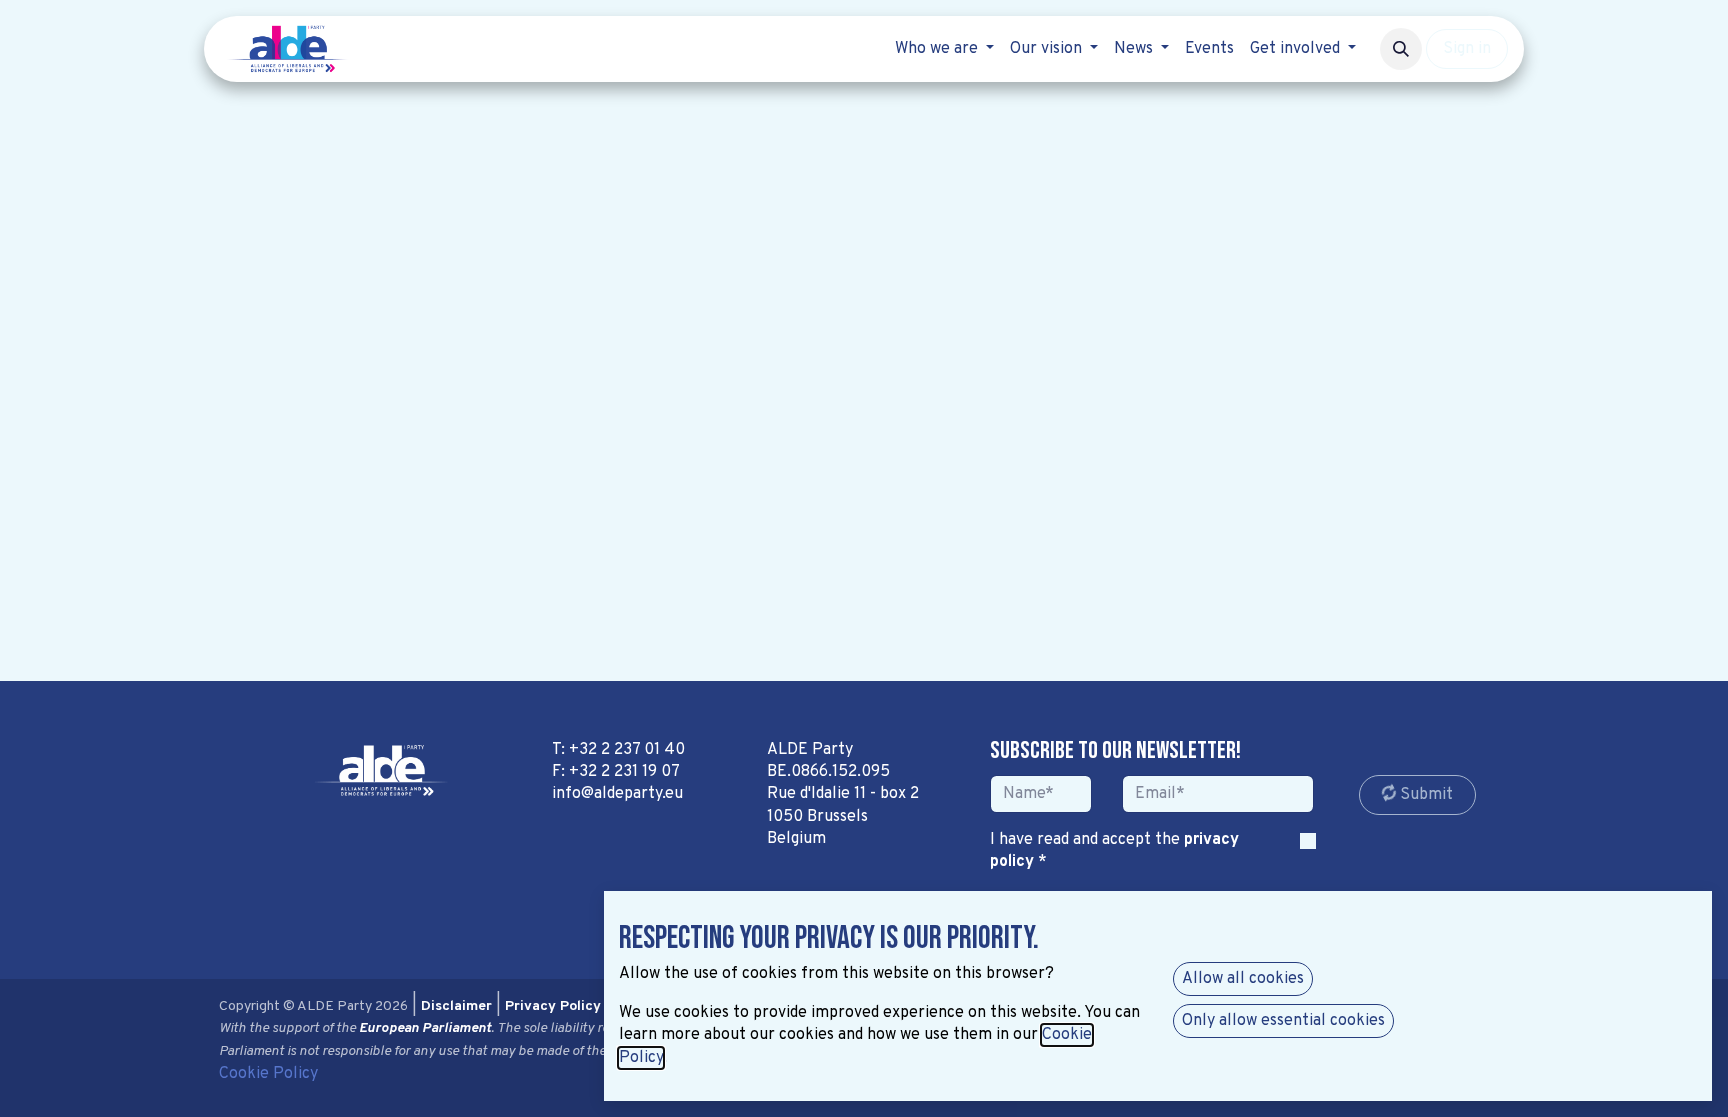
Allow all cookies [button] (1243, 979)
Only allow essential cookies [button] (1283, 1021)
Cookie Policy (268, 1074)
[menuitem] (944, 49)
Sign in (1467, 49)
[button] (1401, 49)
